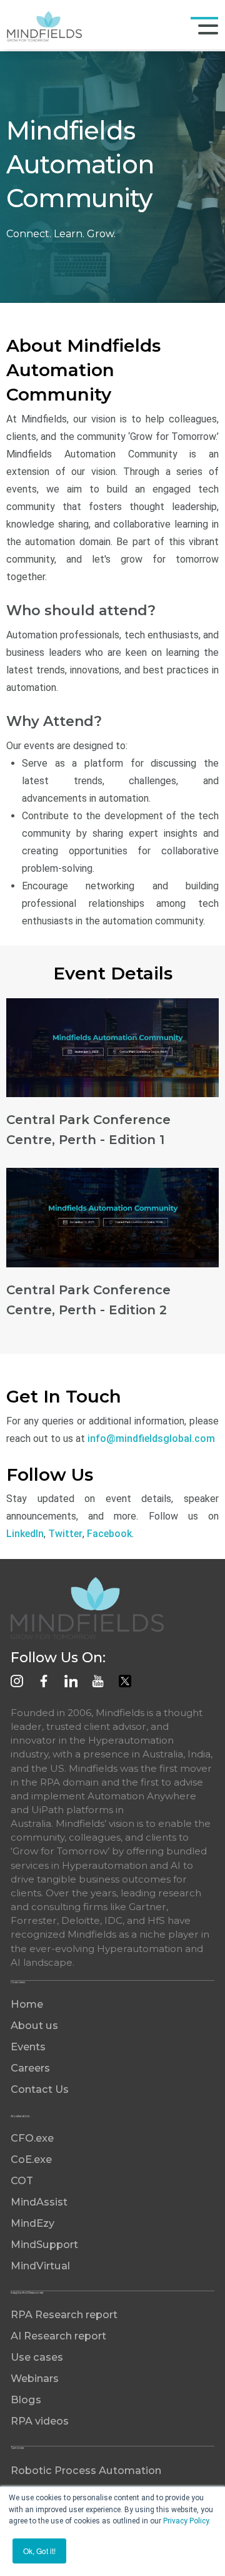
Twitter (65, 1534)
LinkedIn (25, 1534)
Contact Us (40, 2089)
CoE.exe (31, 2159)
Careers (30, 2068)
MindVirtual (40, 2266)
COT (22, 2180)
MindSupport (44, 2244)
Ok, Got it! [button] (39, 2551)
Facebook (109, 1534)
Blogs (26, 2400)
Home (27, 2004)
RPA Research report (64, 2314)
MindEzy (32, 2223)
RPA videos (40, 2421)
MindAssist (39, 2202)
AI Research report (58, 2336)
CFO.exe (32, 2138)
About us (34, 2025)
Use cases (37, 2357)
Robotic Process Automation (86, 2470)
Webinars (35, 2378)
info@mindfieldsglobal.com (151, 1439)
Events (28, 2047)
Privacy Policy (186, 2521)
